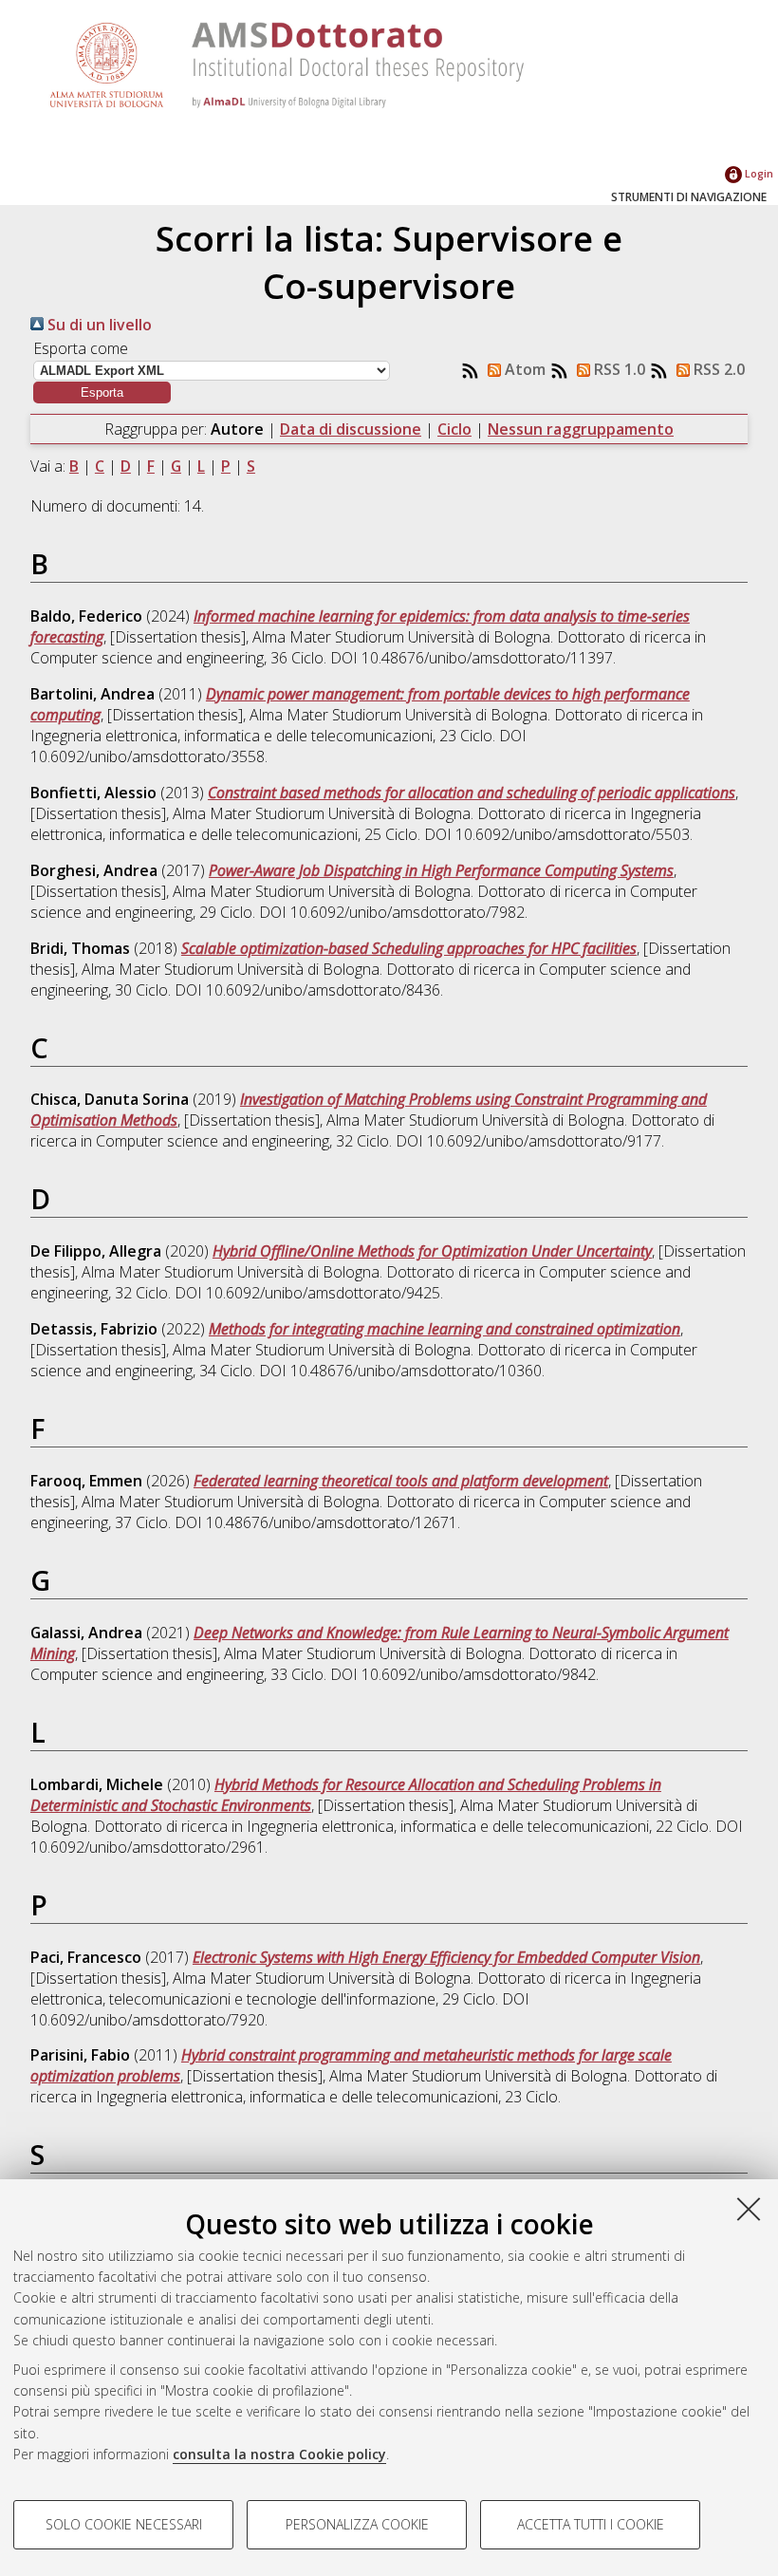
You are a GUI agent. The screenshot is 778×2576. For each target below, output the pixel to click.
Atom (523, 369)
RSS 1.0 (618, 369)
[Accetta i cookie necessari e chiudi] (749, 2209)
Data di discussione (351, 429)
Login (758, 173)
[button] (102, 392)
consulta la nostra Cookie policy (279, 2454)
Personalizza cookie (357, 2524)
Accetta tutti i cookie (591, 2524)
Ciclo (454, 429)
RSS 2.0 (717, 369)
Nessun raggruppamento (581, 429)
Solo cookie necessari (124, 2524)
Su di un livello (98, 325)
